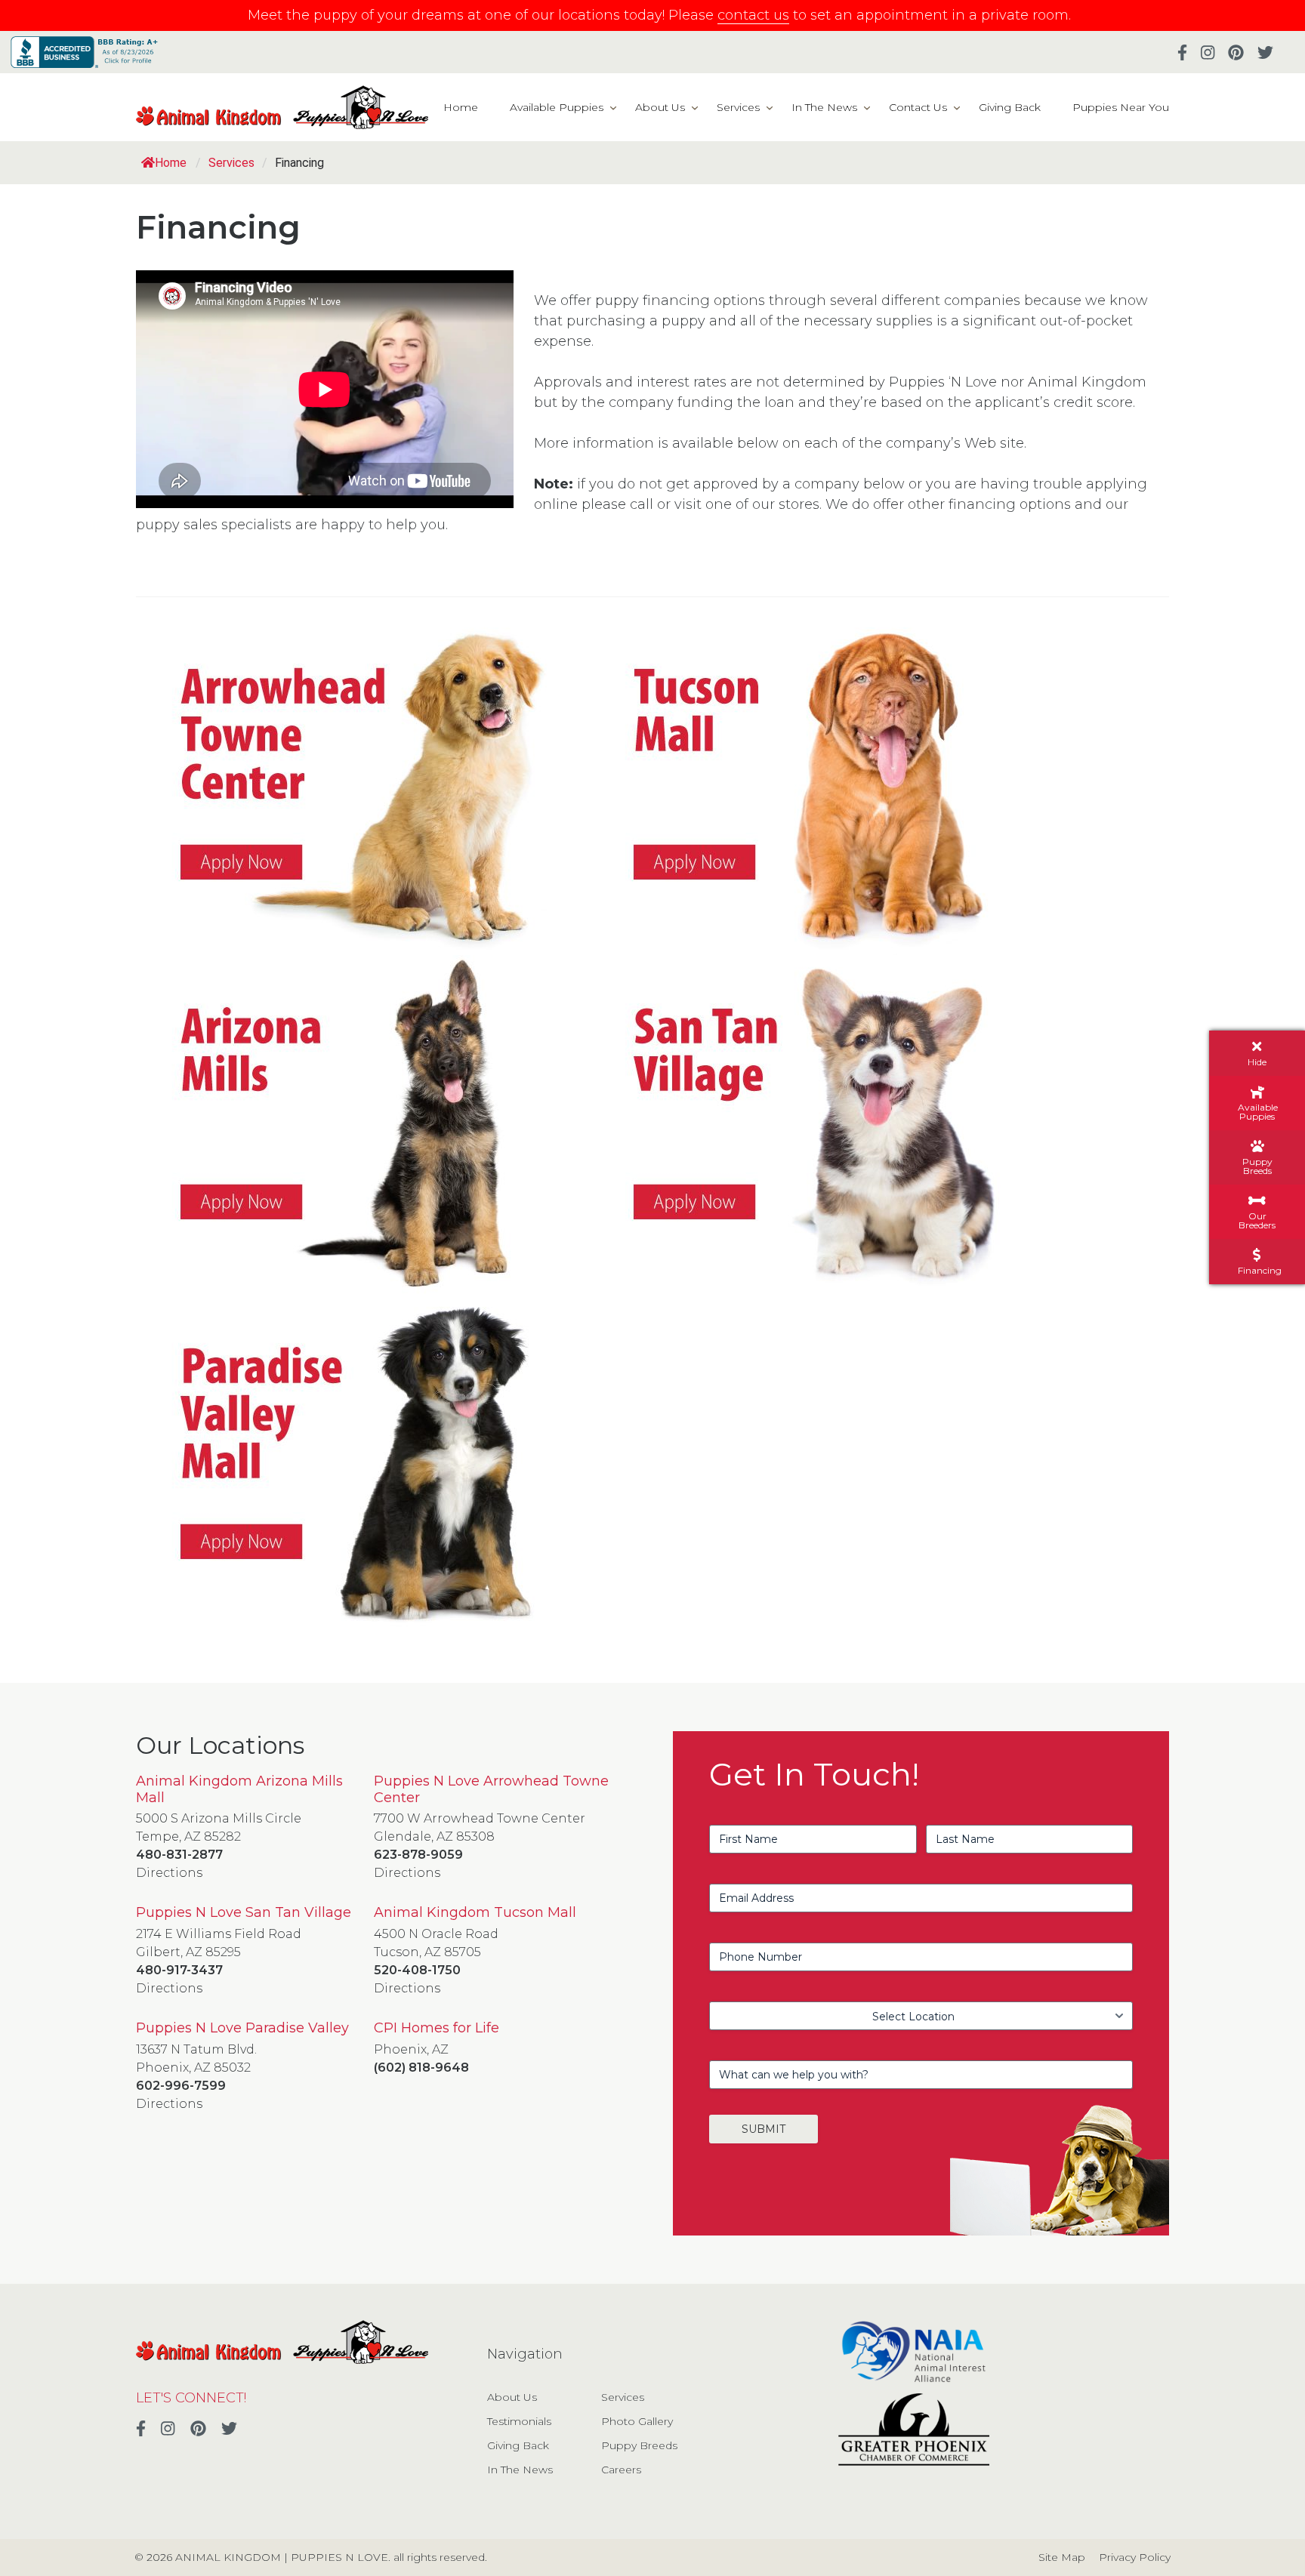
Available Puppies (557, 107)
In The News (824, 107)
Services (738, 107)
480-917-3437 (179, 1970)
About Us (660, 107)
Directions (169, 1873)
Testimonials (519, 2421)
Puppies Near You (1121, 107)
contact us (753, 15)
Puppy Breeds (639, 2445)
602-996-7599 (181, 2086)
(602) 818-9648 (421, 2068)
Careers (621, 2470)
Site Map (1062, 2557)
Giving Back (1010, 107)
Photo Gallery (637, 2421)
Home (461, 107)
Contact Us (918, 107)
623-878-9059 (418, 1855)
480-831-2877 (179, 1855)
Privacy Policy (1135, 2557)
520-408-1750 (417, 1970)
